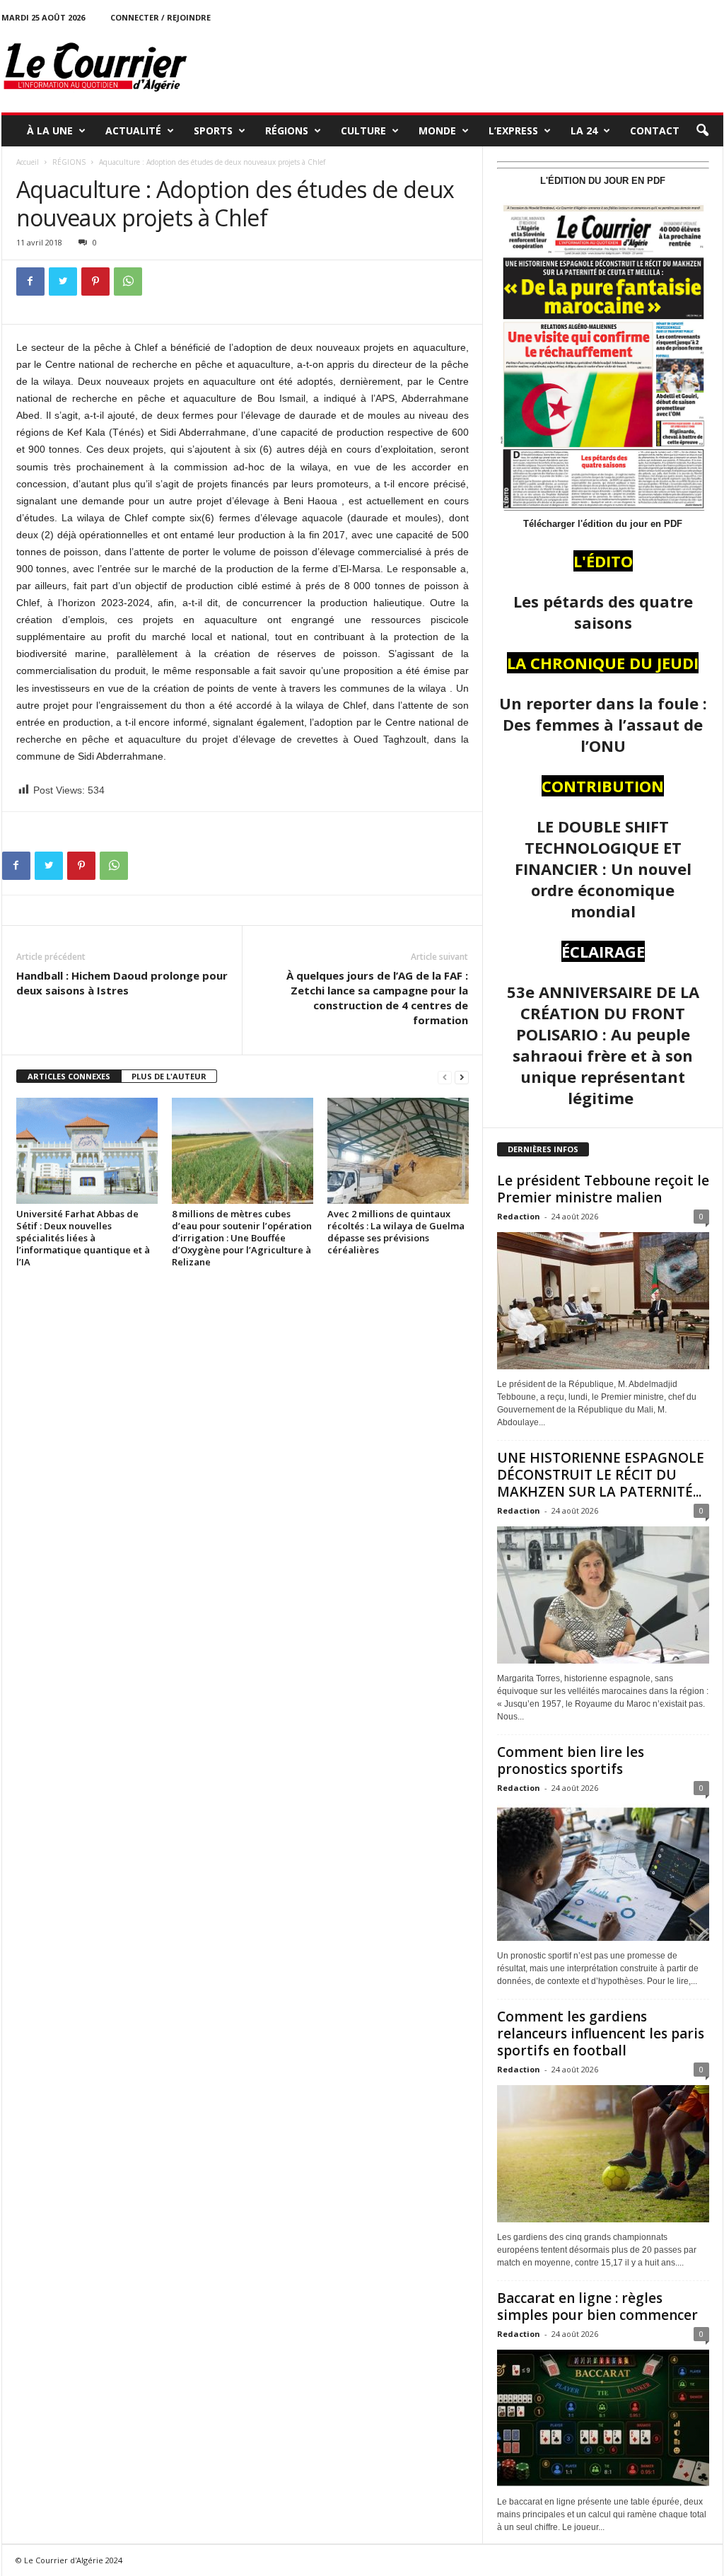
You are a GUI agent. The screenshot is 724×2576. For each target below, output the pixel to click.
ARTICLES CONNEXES (69, 1076)
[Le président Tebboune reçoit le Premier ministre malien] (603, 1301)
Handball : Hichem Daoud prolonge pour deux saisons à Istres (122, 983)
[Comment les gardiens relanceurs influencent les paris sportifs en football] (603, 2154)
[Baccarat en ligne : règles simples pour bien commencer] (603, 2418)
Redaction (519, 1216)
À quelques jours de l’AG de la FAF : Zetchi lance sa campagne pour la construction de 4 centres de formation (377, 998)
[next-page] (462, 1077)
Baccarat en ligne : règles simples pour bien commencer (597, 2307)
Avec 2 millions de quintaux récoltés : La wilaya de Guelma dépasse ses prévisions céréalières (396, 1232)
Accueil (28, 162)
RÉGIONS (287, 130)
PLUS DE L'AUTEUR (169, 1076)
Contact (655, 130)
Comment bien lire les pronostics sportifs (571, 1760)
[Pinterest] (95, 282)
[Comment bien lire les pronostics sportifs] (603, 1872)
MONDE (437, 130)
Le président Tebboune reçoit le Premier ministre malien (603, 1189)
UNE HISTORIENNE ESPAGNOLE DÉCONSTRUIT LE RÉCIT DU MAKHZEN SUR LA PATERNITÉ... (601, 1475)
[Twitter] (63, 282)
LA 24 (584, 130)
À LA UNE (50, 130)
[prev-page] (445, 1077)
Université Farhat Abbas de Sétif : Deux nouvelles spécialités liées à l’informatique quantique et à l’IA (83, 1238)
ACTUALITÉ (133, 130)
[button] (702, 131)
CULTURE (363, 130)
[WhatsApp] (128, 282)
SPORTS (213, 130)
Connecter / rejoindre (160, 17)
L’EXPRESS (513, 130)
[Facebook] (30, 282)
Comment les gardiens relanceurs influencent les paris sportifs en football (601, 2033)
